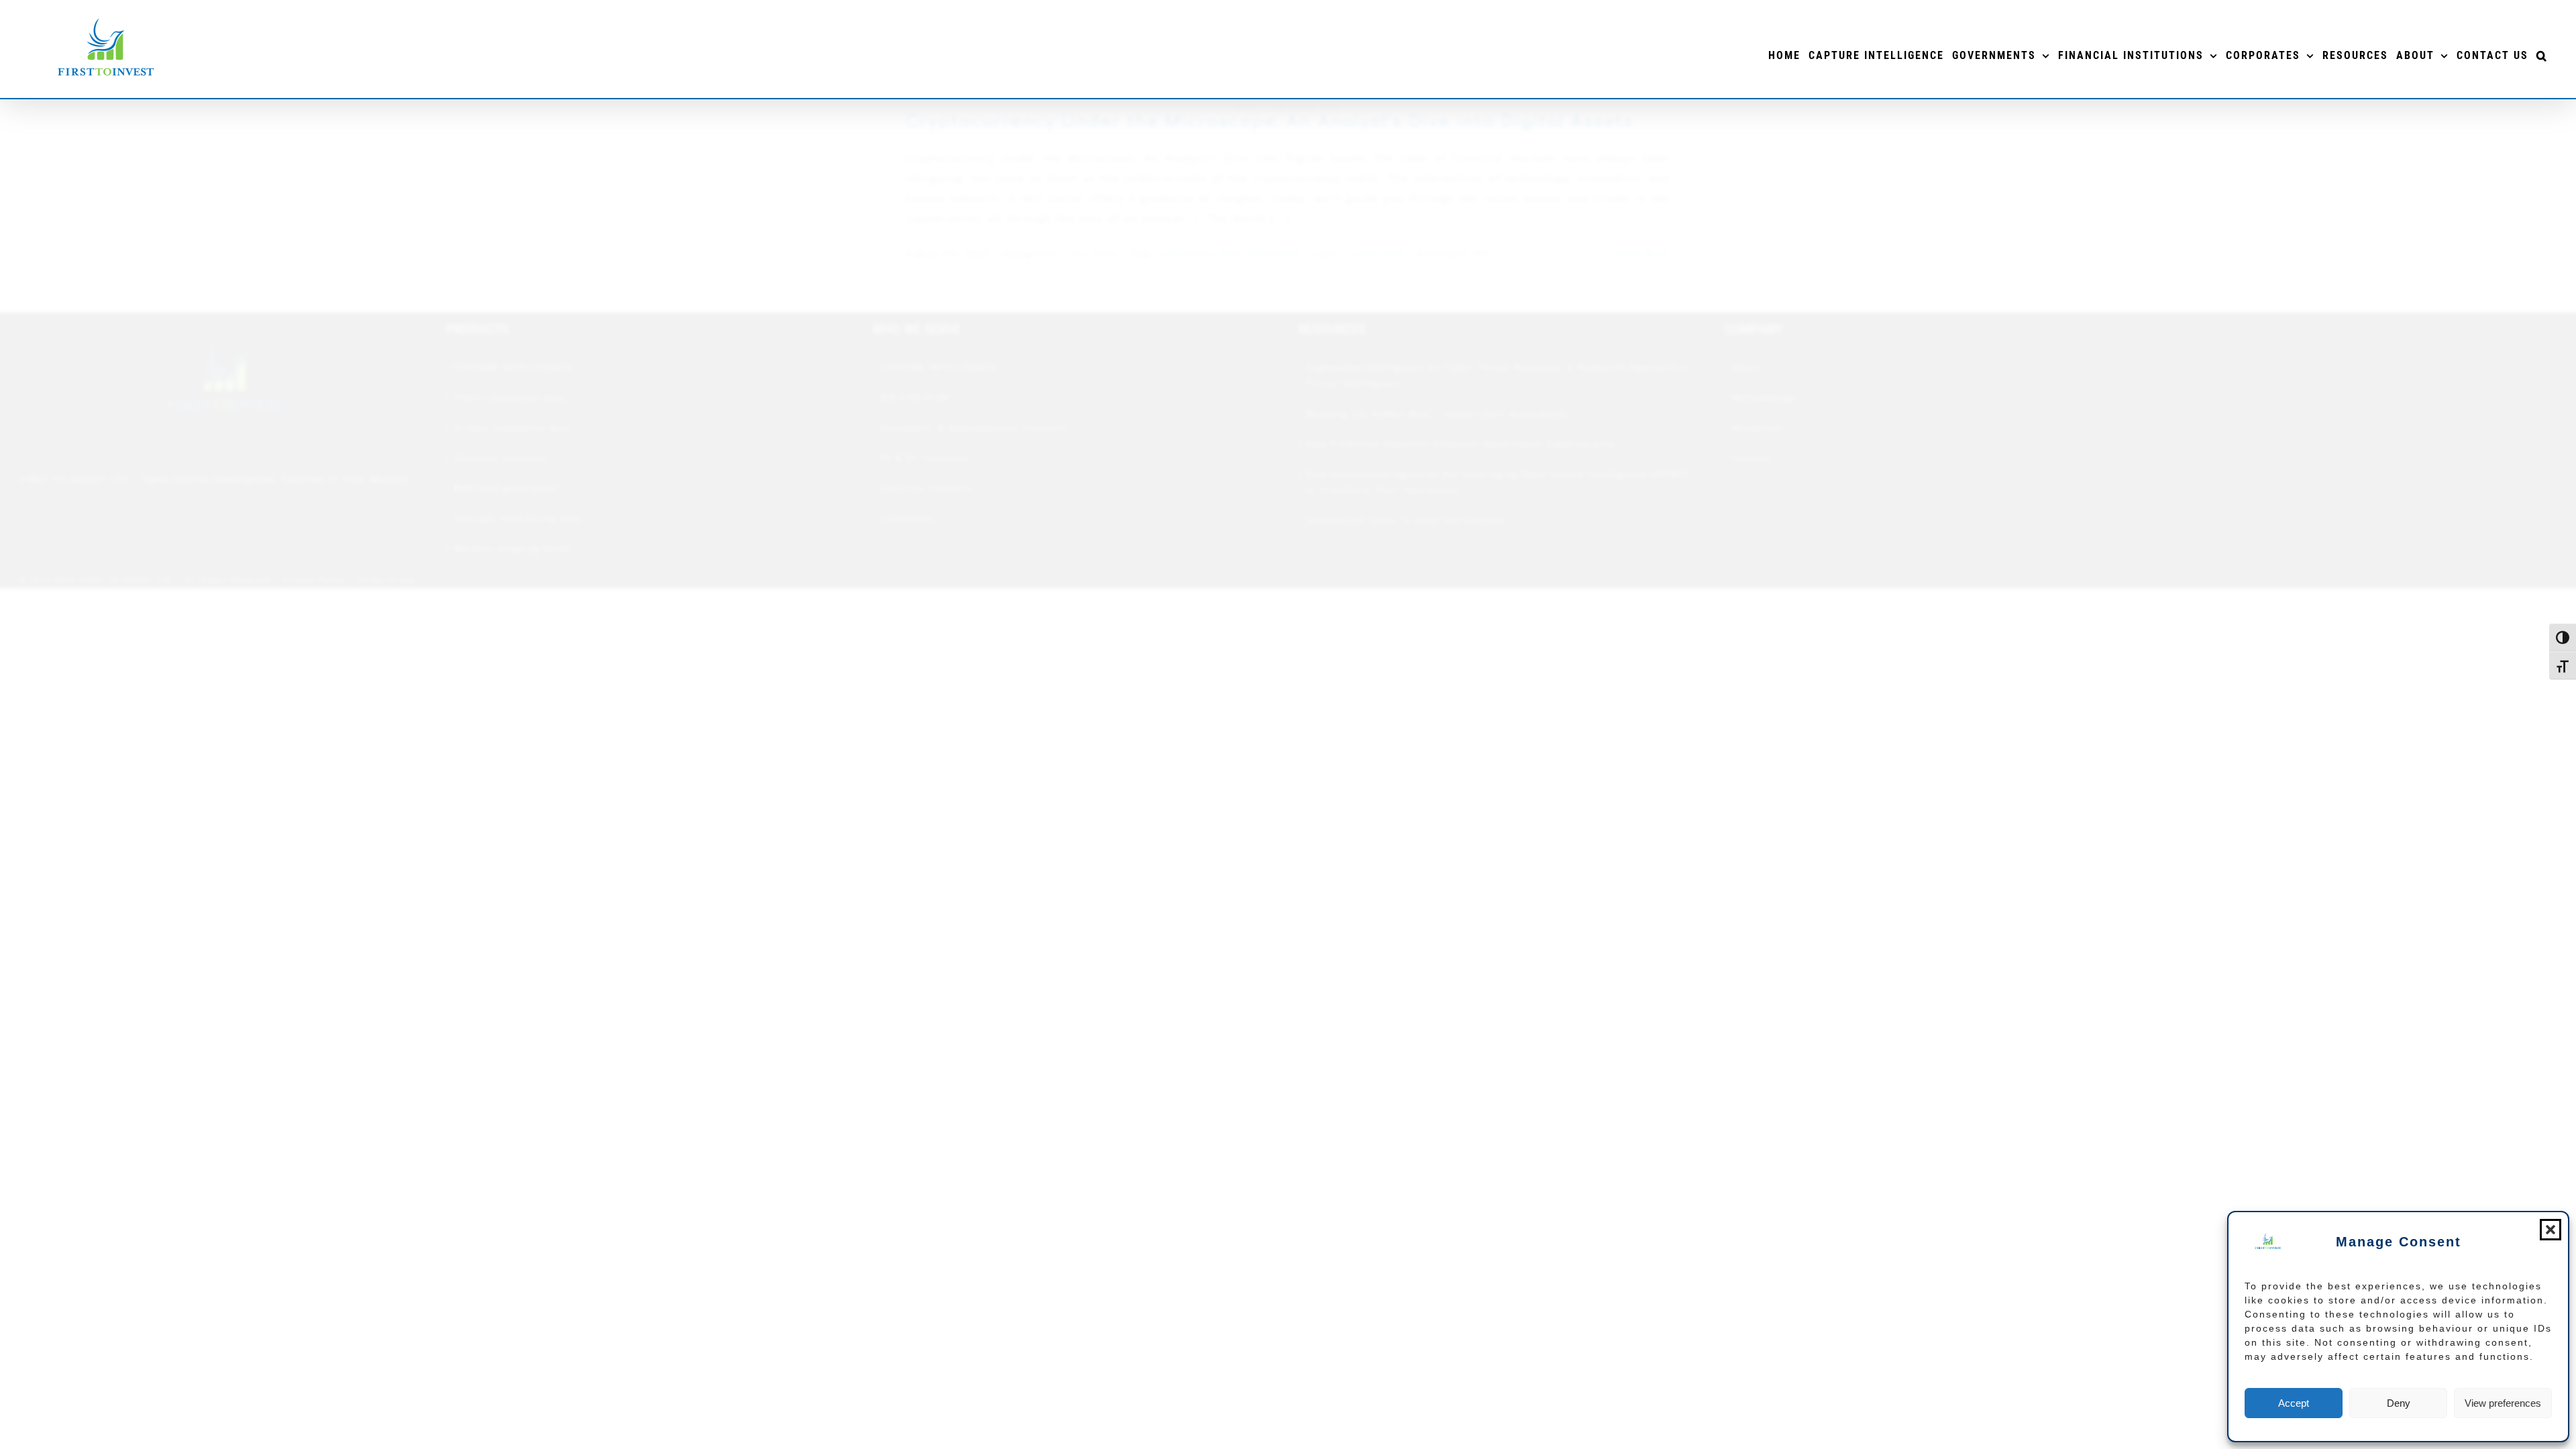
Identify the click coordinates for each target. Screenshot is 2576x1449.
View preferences (2503, 1403)
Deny (2399, 1403)
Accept (2294, 1403)
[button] (2551, 1230)
